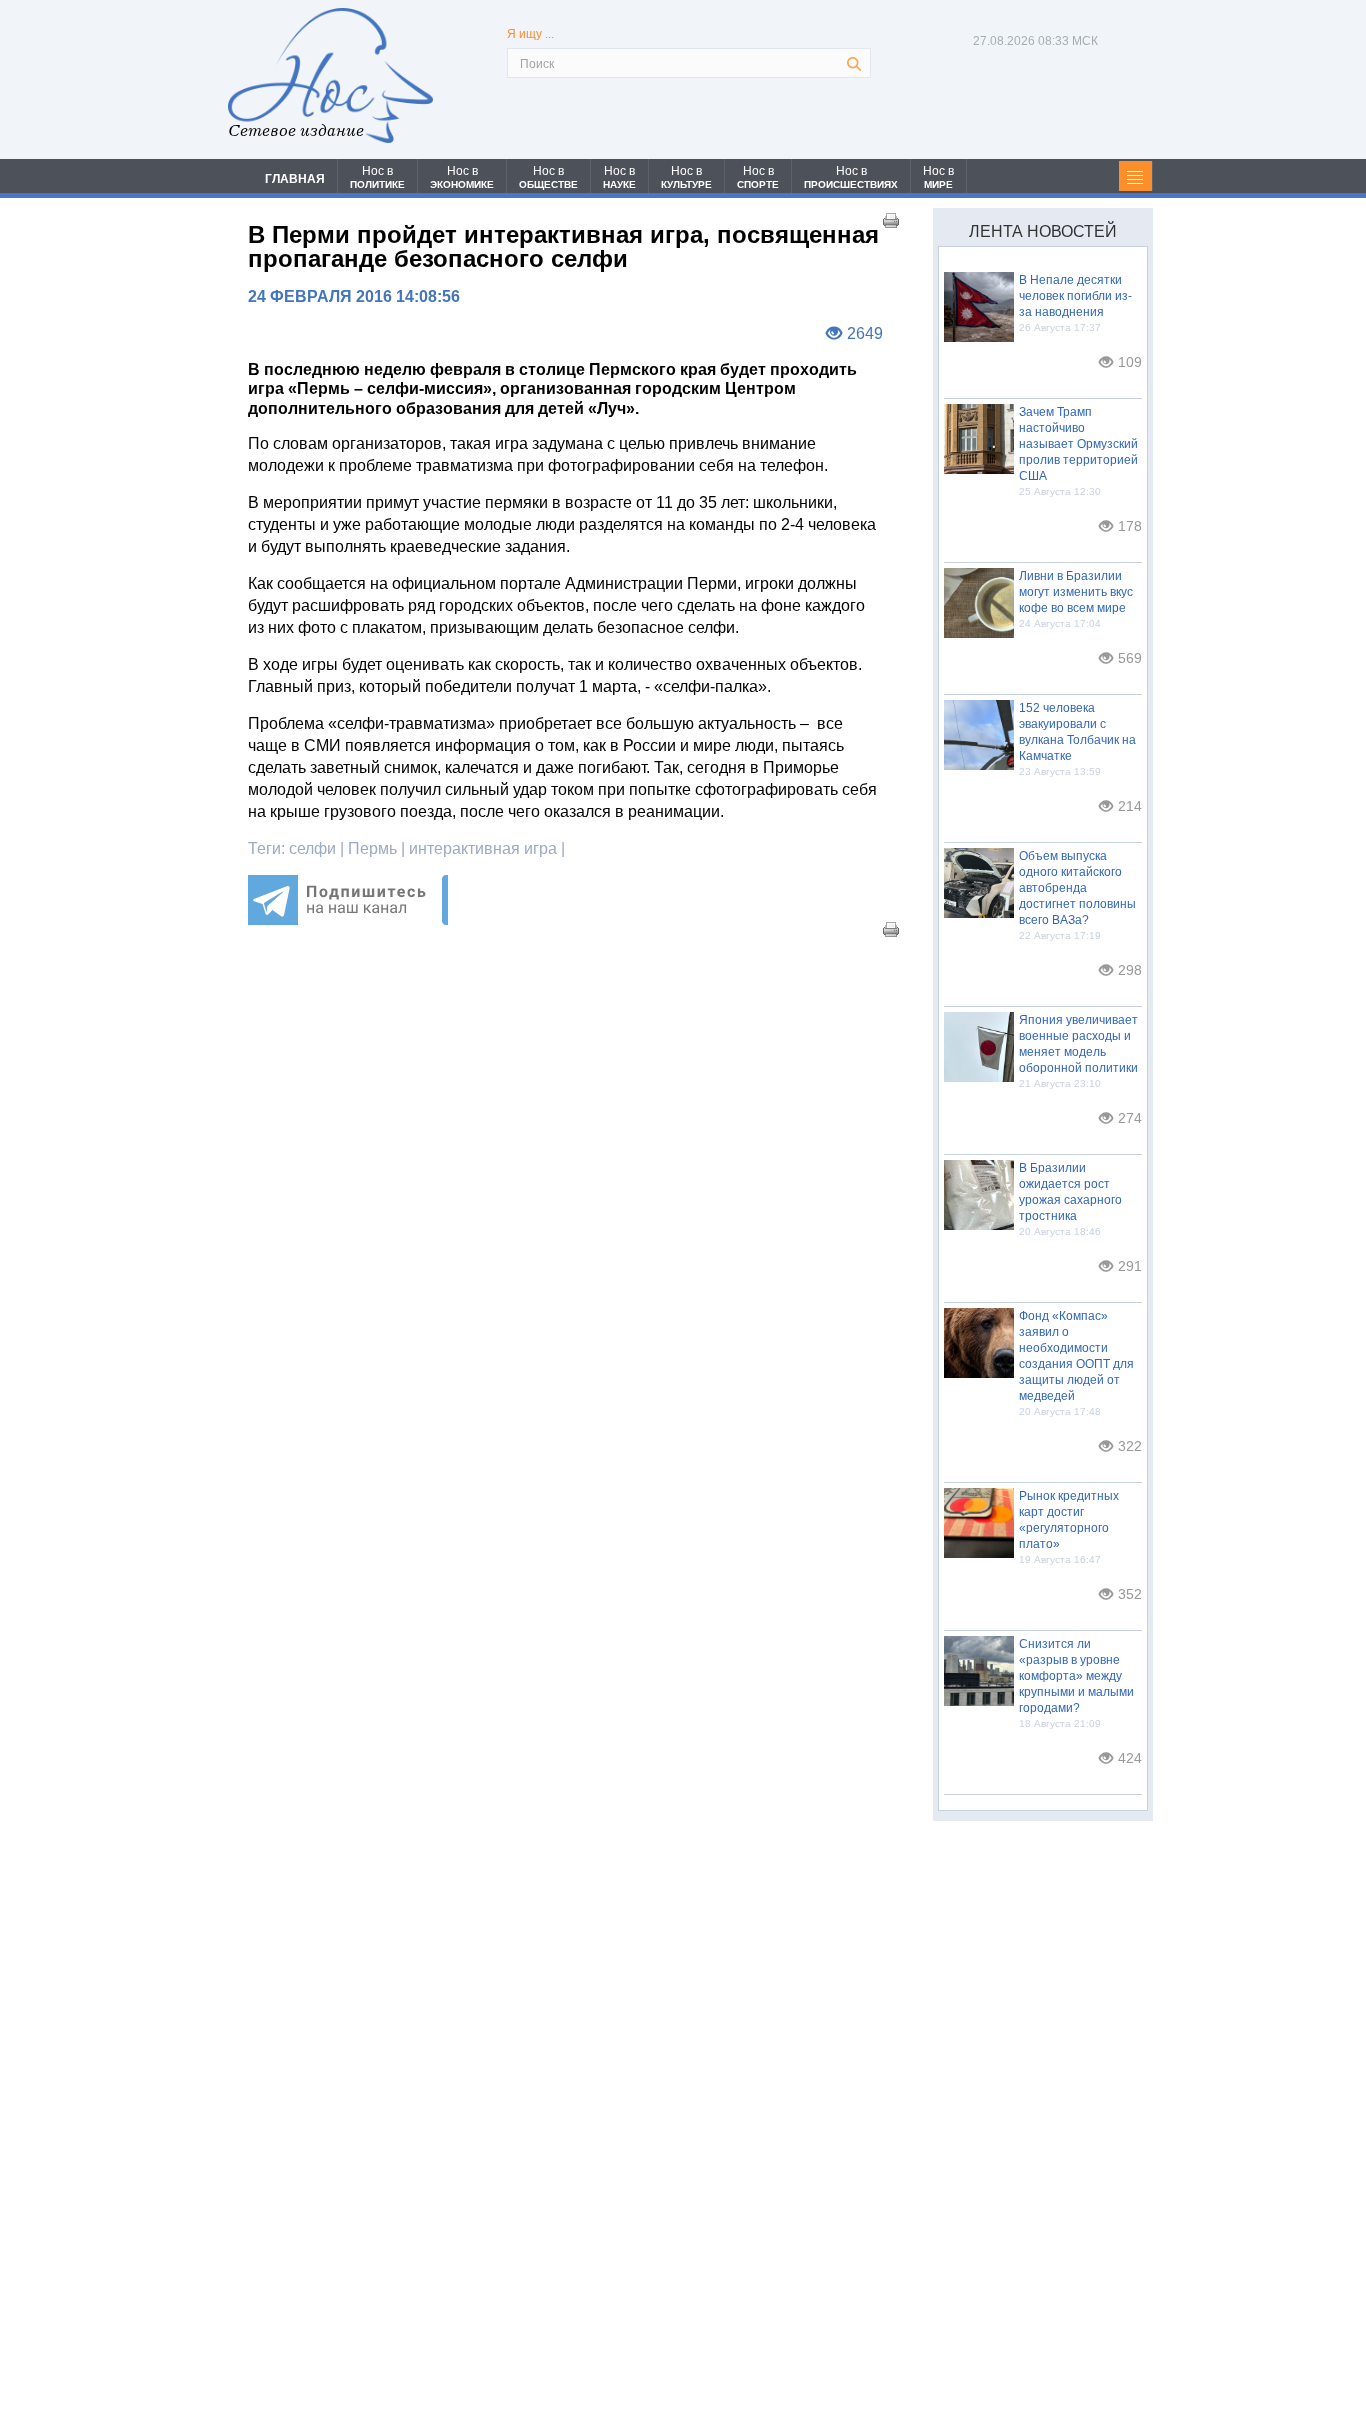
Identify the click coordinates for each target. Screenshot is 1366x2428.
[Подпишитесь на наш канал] (348, 919)
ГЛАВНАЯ (295, 179)
